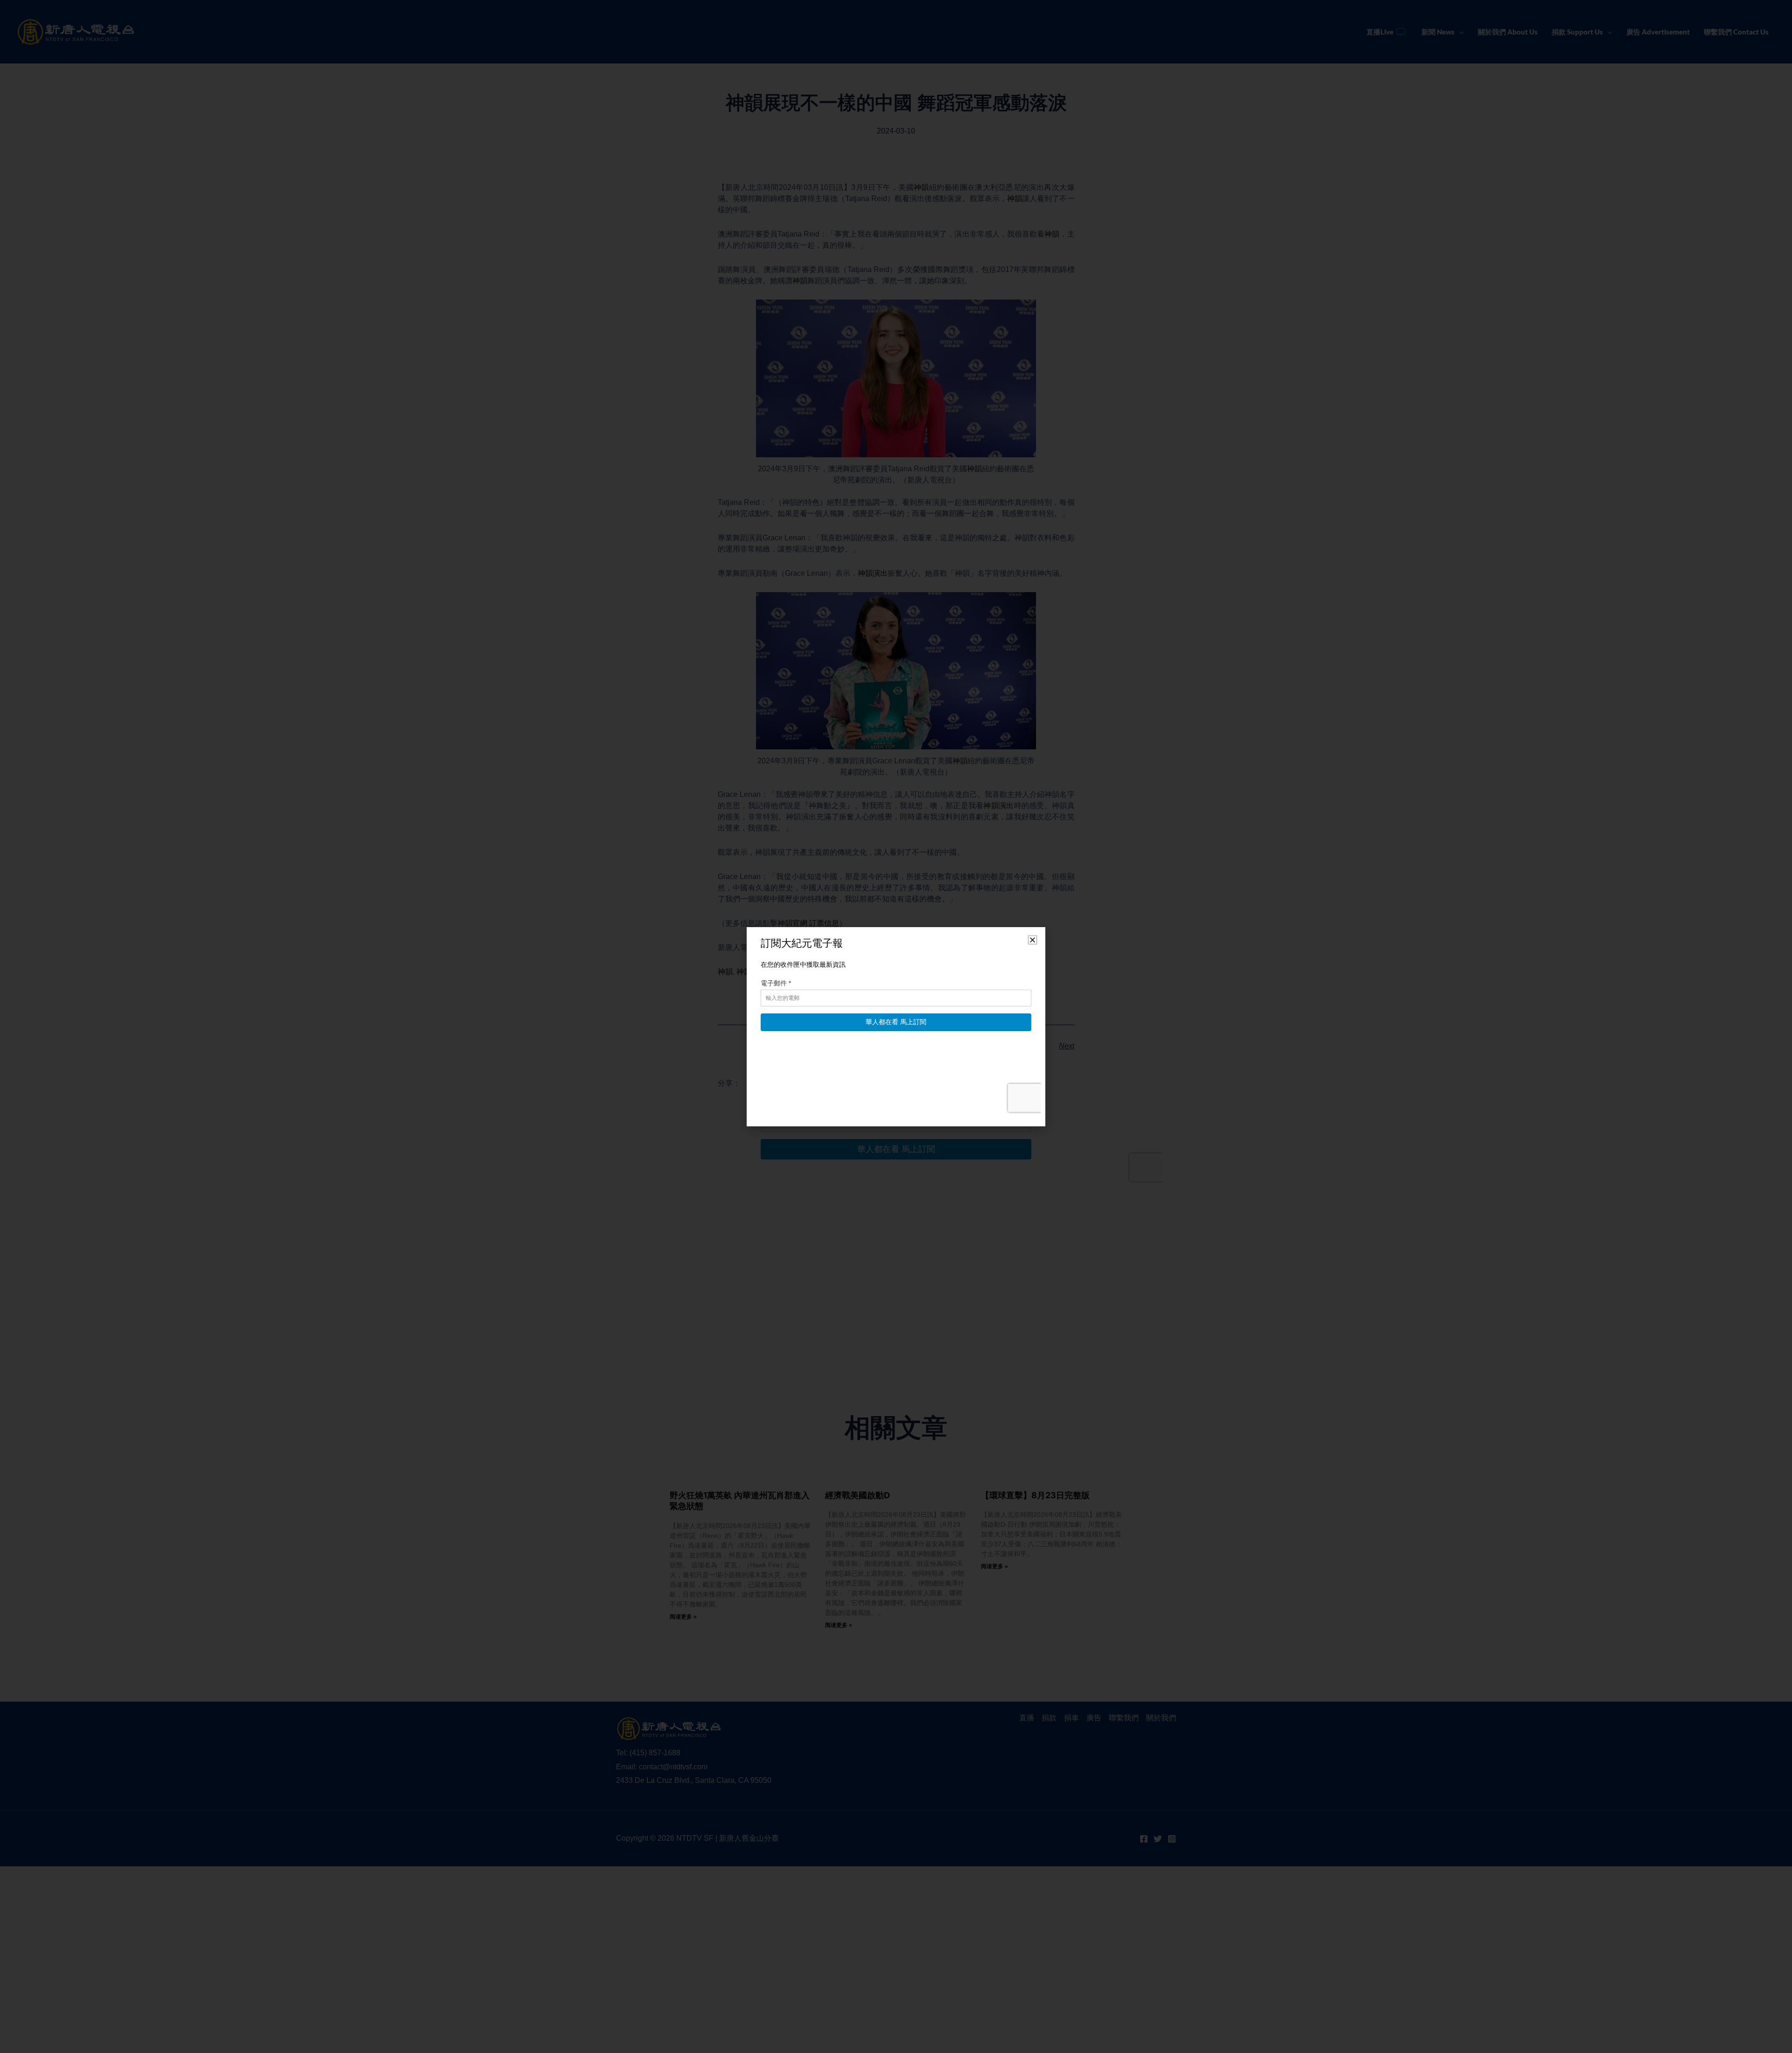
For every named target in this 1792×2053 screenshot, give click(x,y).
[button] (1032, 940)
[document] (896, 1026)
